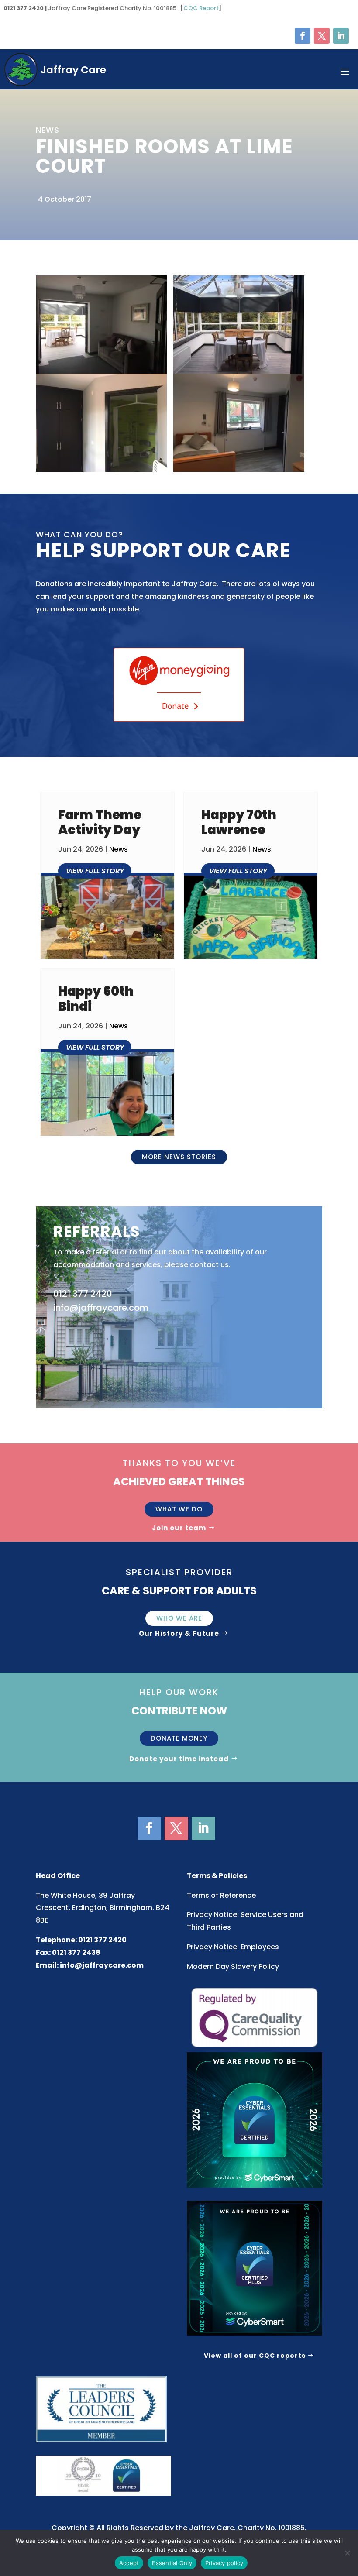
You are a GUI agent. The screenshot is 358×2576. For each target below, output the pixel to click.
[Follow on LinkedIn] (341, 36)
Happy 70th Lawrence (239, 823)
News (119, 849)
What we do (179, 1509)
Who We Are (179, 1618)
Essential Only (172, 2563)
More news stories (179, 1157)
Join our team (179, 1528)
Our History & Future (179, 1633)
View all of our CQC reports (255, 2356)
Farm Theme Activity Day (100, 823)
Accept (129, 2563)
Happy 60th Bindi (96, 999)
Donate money (179, 1738)
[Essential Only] (347, 2553)
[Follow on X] (322, 36)
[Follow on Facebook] (303, 36)
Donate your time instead (179, 1759)
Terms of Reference (221, 1895)
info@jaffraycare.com (102, 1965)
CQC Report (201, 8)
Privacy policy (224, 2563)
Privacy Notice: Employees (233, 1947)
